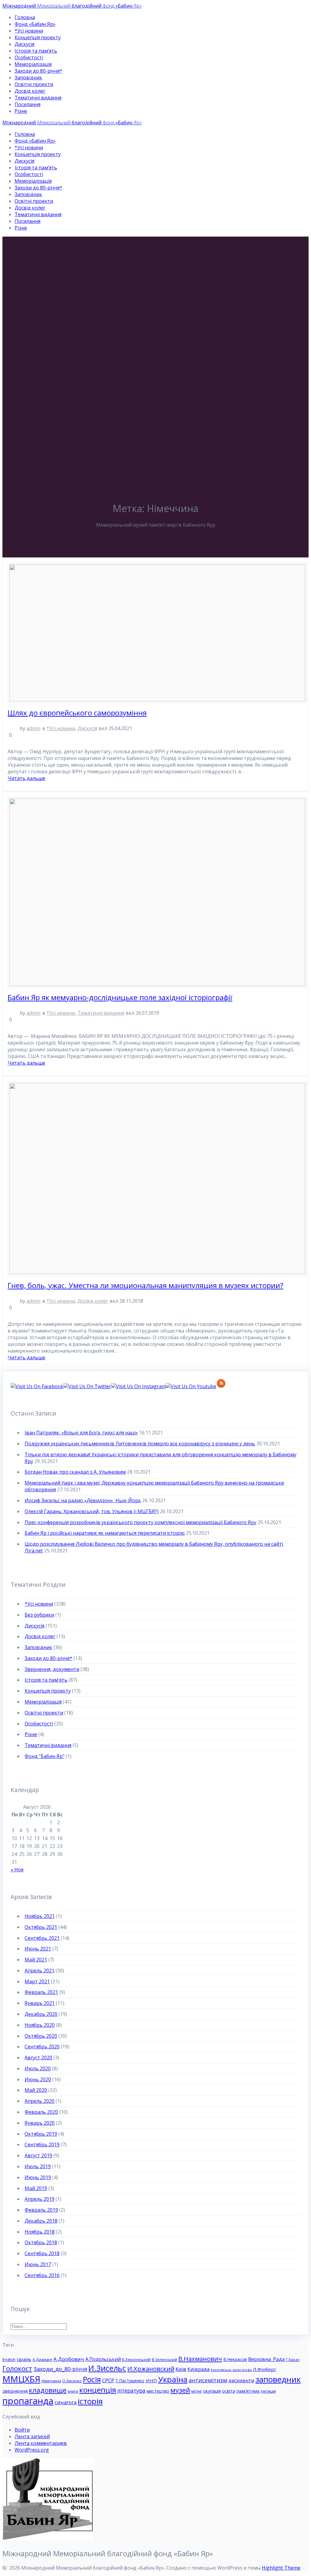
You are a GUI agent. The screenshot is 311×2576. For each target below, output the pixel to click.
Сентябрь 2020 (42, 2047)
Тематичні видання (38, 98)
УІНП (151, 2380)
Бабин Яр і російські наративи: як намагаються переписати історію (105, 1533)
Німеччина (51, 2381)
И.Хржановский (151, 2369)
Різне (21, 111)
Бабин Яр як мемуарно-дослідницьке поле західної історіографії (120, 997)
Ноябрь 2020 (40, 2025)
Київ (181, 2369)
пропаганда (28, 2401)
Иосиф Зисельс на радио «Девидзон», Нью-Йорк (83, 1500)
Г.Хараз (293, 2360)
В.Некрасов (235, 2359)
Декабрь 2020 (41, 2014)
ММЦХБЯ (21, 2379)
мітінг (197, 2391)
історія (90, 2401)
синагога (66, 2402)
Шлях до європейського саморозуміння (77, 713)
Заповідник (28, 78)
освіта (229, 2391)
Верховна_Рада (266, 2359)
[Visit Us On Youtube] (191, 1386)
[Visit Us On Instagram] (138, 1386)
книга (73, 2391)
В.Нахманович (200, 2359)
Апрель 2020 (39, 2101)
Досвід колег (30, 91)
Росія (92, 2379)
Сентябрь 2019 (42, 2144)
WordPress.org (32, 2450)
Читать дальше (26, 778)
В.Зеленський (164, 2360)
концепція (98, 2390)
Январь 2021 (40, 2003)
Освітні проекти (34, 84)
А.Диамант (42, 2360)
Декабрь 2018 (41, 2221)
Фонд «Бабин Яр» (35, 24)
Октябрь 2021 (41, 1927)
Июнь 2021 (38, 1949)
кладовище (48, 2390)
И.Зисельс (107, 2368)
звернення (15, 2391)
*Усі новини (29, 31)
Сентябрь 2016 (42, 2275)
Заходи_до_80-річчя (60, 2369)
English (9, 2359)
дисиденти (241, 2380)
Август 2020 (38, 2058)
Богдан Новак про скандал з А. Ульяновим (75, 1472)
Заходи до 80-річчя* (38, 71)
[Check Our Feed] (221, 1386)
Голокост (17, 2368)
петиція (268, 2391)
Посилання (27, 104)
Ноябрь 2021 (40, 1916)
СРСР (108, 2380)
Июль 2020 (38, 2068)
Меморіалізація (33, 64)
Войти (22, 2430)
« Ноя (17, 1870)
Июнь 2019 (38, 2177)
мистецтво (158, 2391)
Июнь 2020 (38, 2079)
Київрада (198, 2369)
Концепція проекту (38, 37)
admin (33, 728)
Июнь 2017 (38, 2264)
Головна (25, 17)
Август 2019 (38, 2155)
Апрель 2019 (39, 2199)
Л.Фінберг (265, 2369)
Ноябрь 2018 (40, 2232)
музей (180, 2390)
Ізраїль (24, 2359)
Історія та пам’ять (36, 51)
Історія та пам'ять (46, 1680)
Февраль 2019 (41, 2210)
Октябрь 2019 (41, 2134)
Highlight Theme (281, 2568)
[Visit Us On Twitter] (87, 1386)
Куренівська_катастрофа (231, 2370)
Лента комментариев (41, 2443)
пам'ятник (248, 2391)
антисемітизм (208, 2380)
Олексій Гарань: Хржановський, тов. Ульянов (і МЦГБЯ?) (92, 1511)
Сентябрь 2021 (42, 1938)
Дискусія (24, 44)
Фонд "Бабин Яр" (44, 1756)
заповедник (278, 2379)
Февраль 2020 (41, 2112)
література (131, 2391)
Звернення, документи (52, 1669)
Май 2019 (36, 2188)
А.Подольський (103, 2359)
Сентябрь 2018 (42, 2253)
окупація (212, 2391)
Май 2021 (36, 1960)
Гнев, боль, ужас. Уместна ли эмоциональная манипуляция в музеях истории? (145, 1285)
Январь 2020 (40, 2123)
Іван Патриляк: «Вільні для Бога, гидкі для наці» (81, 1433)
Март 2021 (37, 1981)
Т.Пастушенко (130, 2381)
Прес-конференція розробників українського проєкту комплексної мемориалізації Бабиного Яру (140, 1522)
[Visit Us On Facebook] (37, 1386)
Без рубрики (39, 1615)
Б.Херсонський (136, 2359)
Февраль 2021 (41, 1992)
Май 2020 (36, 2090)
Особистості (29, 57)
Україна (173, 2379)
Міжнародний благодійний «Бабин (72, 6)
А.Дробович (69, 2359)
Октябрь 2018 (41, 2242)
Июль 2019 (38, 2166)
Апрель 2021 (39, 1971)
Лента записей (32, 2436)
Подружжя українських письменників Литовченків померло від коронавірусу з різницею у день (140, 1444)
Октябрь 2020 (41, 2036)
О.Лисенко (72, 2381)
